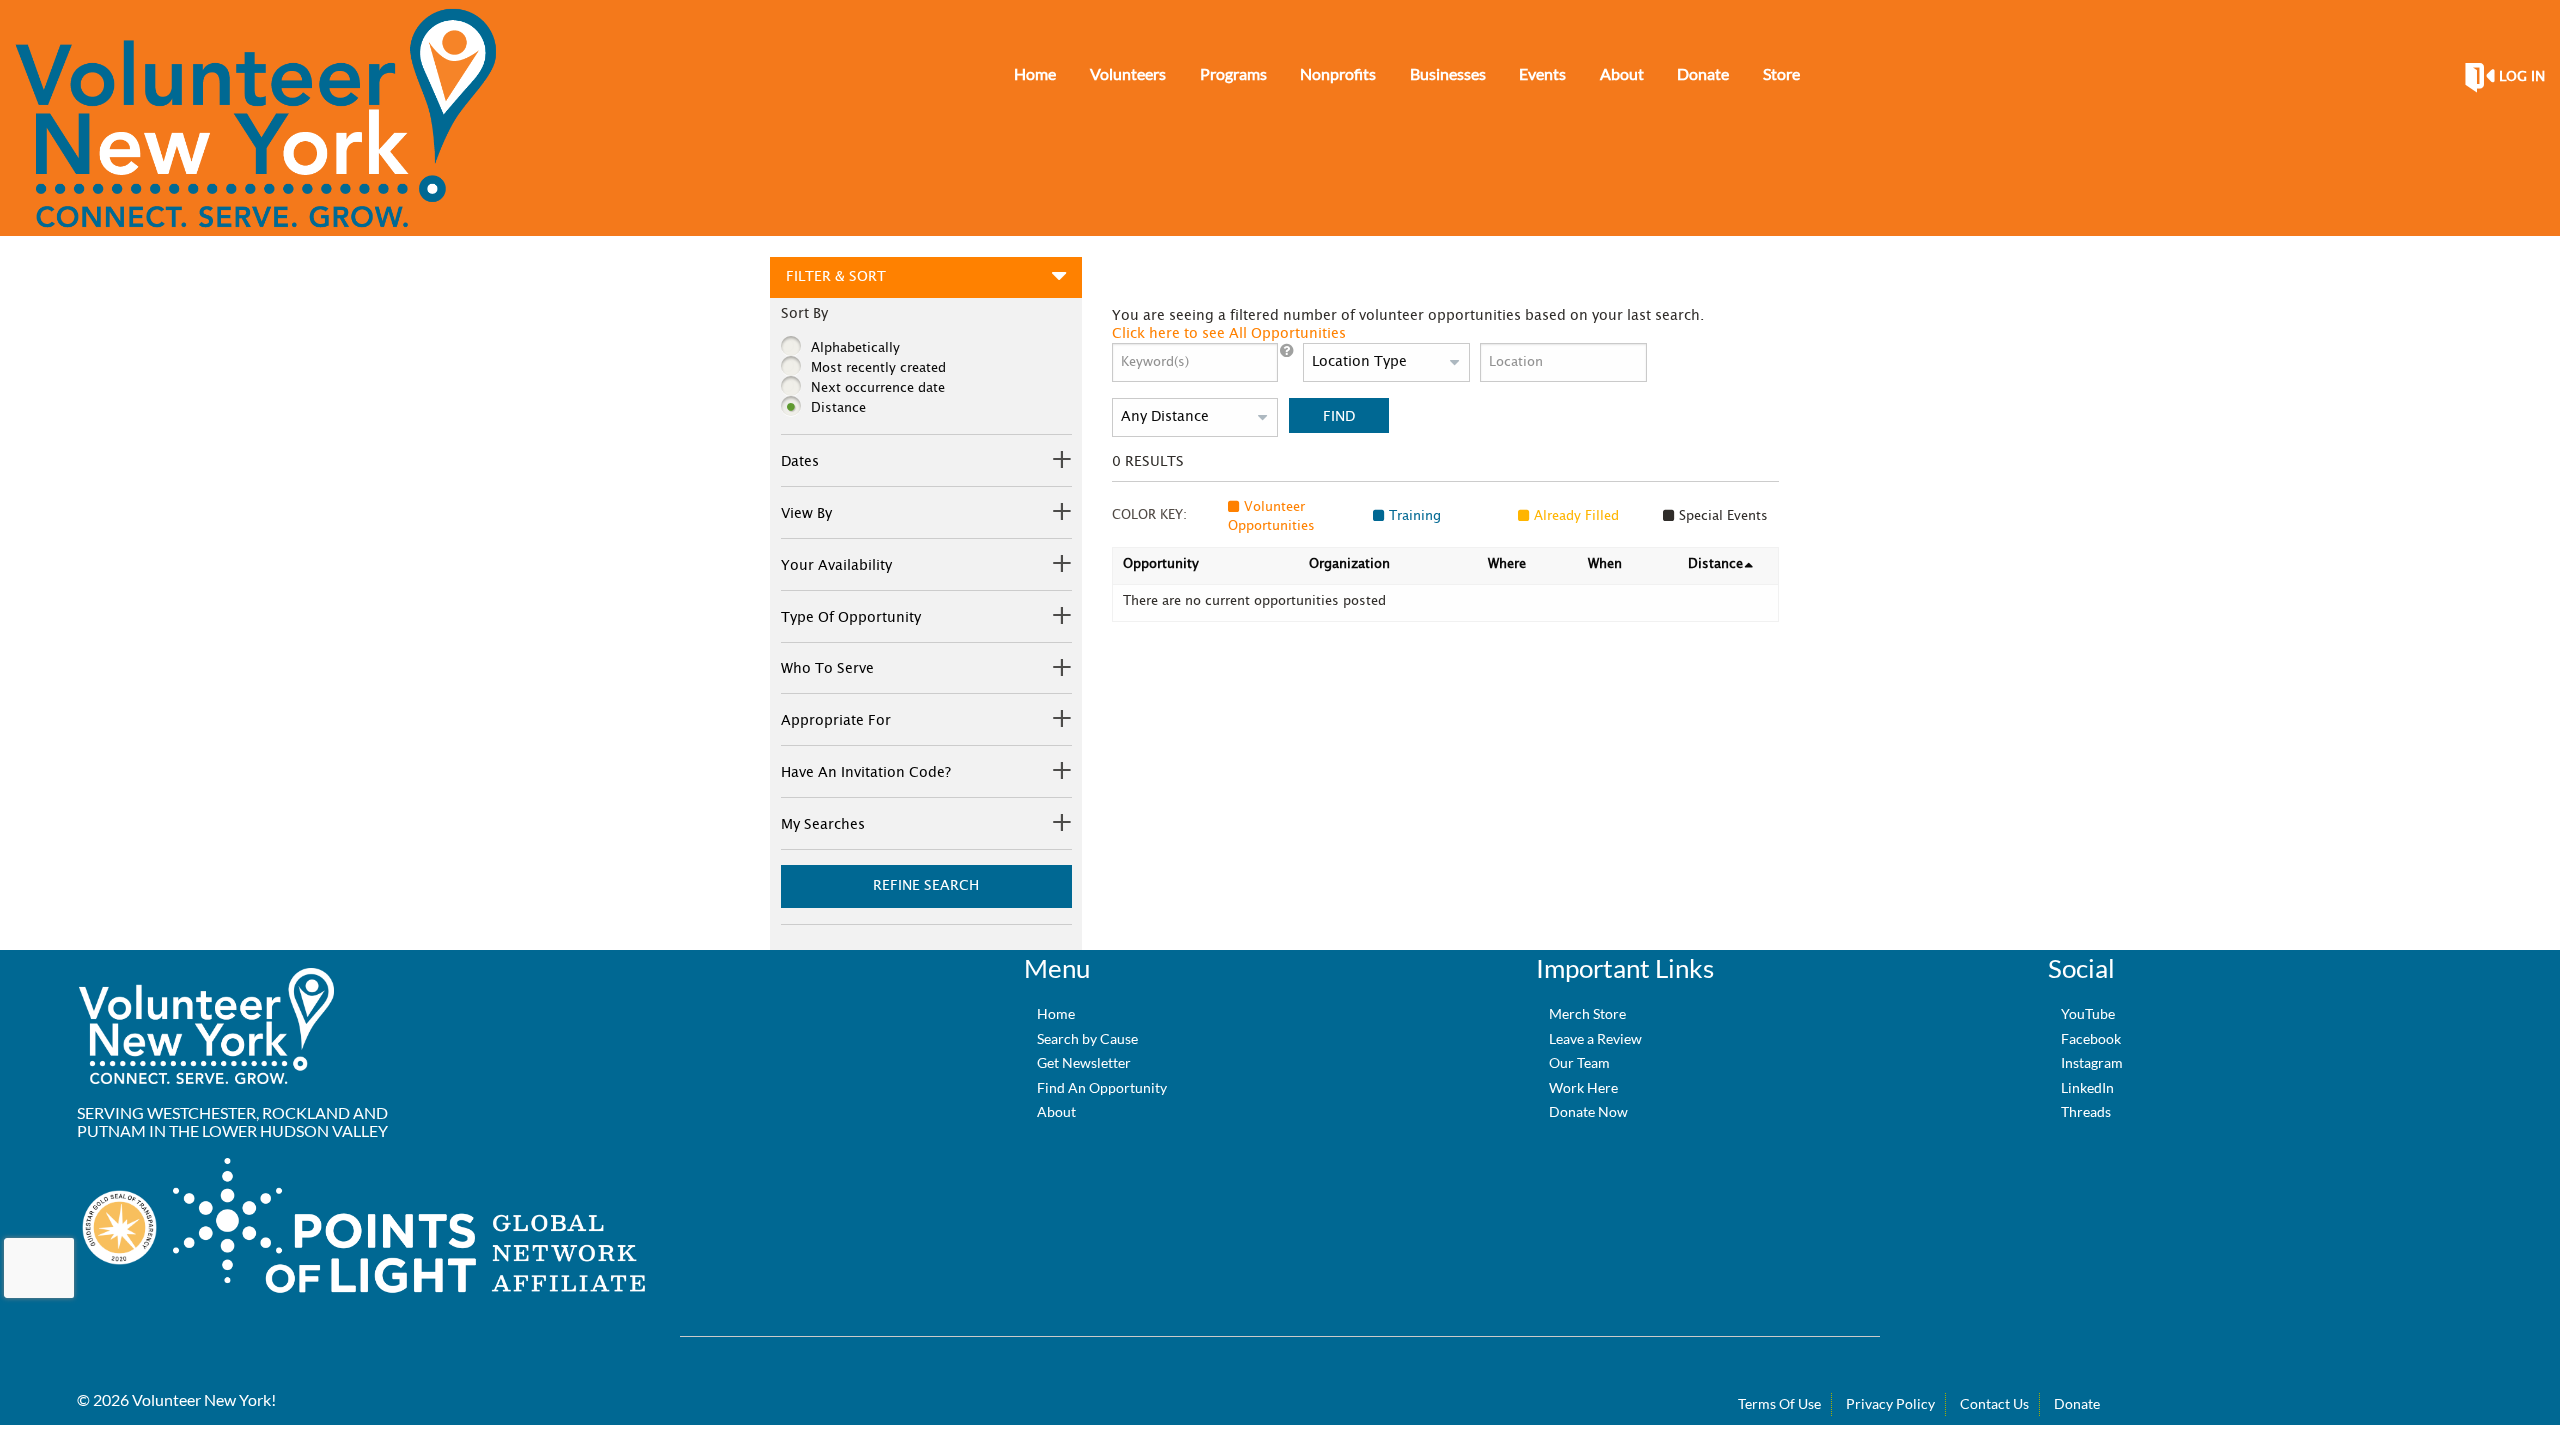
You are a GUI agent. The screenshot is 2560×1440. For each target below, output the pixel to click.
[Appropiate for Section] (1059, 721)
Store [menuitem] (1781, 73)
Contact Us (1994, 1403)
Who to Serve (827, 669)
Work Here (1583, 1087)
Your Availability (836, 566)
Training (1415, 516)
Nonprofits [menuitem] (1338, 73)
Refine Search (926, 885)
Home (1056, 1013)
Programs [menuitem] (1233, 73)
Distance (838, 408)
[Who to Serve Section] (1059, 670)
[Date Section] (1059, 462)
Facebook (2091, 1038)
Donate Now (1588, 1111)
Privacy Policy (1890, 1403)
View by (806, 514)
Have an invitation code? (866, 773)
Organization (1349, 564)
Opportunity (1161, 564)
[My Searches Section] (1059, 825)
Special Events (1723, 516)
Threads (2086, 1111)
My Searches (823, 825)
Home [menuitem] (1035, 73)
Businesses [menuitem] (1448, 73)
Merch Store (1587, 1013)
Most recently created (878, 368)
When (1605, 564)
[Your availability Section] (1059, 566)
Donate (2077, 1403)
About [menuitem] (1622, 73)
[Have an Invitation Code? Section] (1059, 773)
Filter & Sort (836, 276)
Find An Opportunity (1102, 1087)
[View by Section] (1059, 514)
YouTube (2088, 1013)
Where (1507, 564)
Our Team (1579, 1062)
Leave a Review (1595, 1038)
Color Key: (1149, 515)
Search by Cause (1087, 1038)
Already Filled (1576, 516)
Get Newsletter (1084, 1062)
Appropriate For (836, 721)
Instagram (2092, 1062)
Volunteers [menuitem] (1128, 73)
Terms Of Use (1779, 1403)
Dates (800, 462)
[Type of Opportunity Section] (1059, 618)
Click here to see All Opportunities (1229, 334)
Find (1339, 416)
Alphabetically (855, 348)
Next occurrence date (878, 388)
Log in (2522, 77)
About (1056, 1111)
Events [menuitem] (1542, 73)
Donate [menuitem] (1703, 73)
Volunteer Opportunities (1271, 517)
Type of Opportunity (851, 618)
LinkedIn (2087, 1087)
